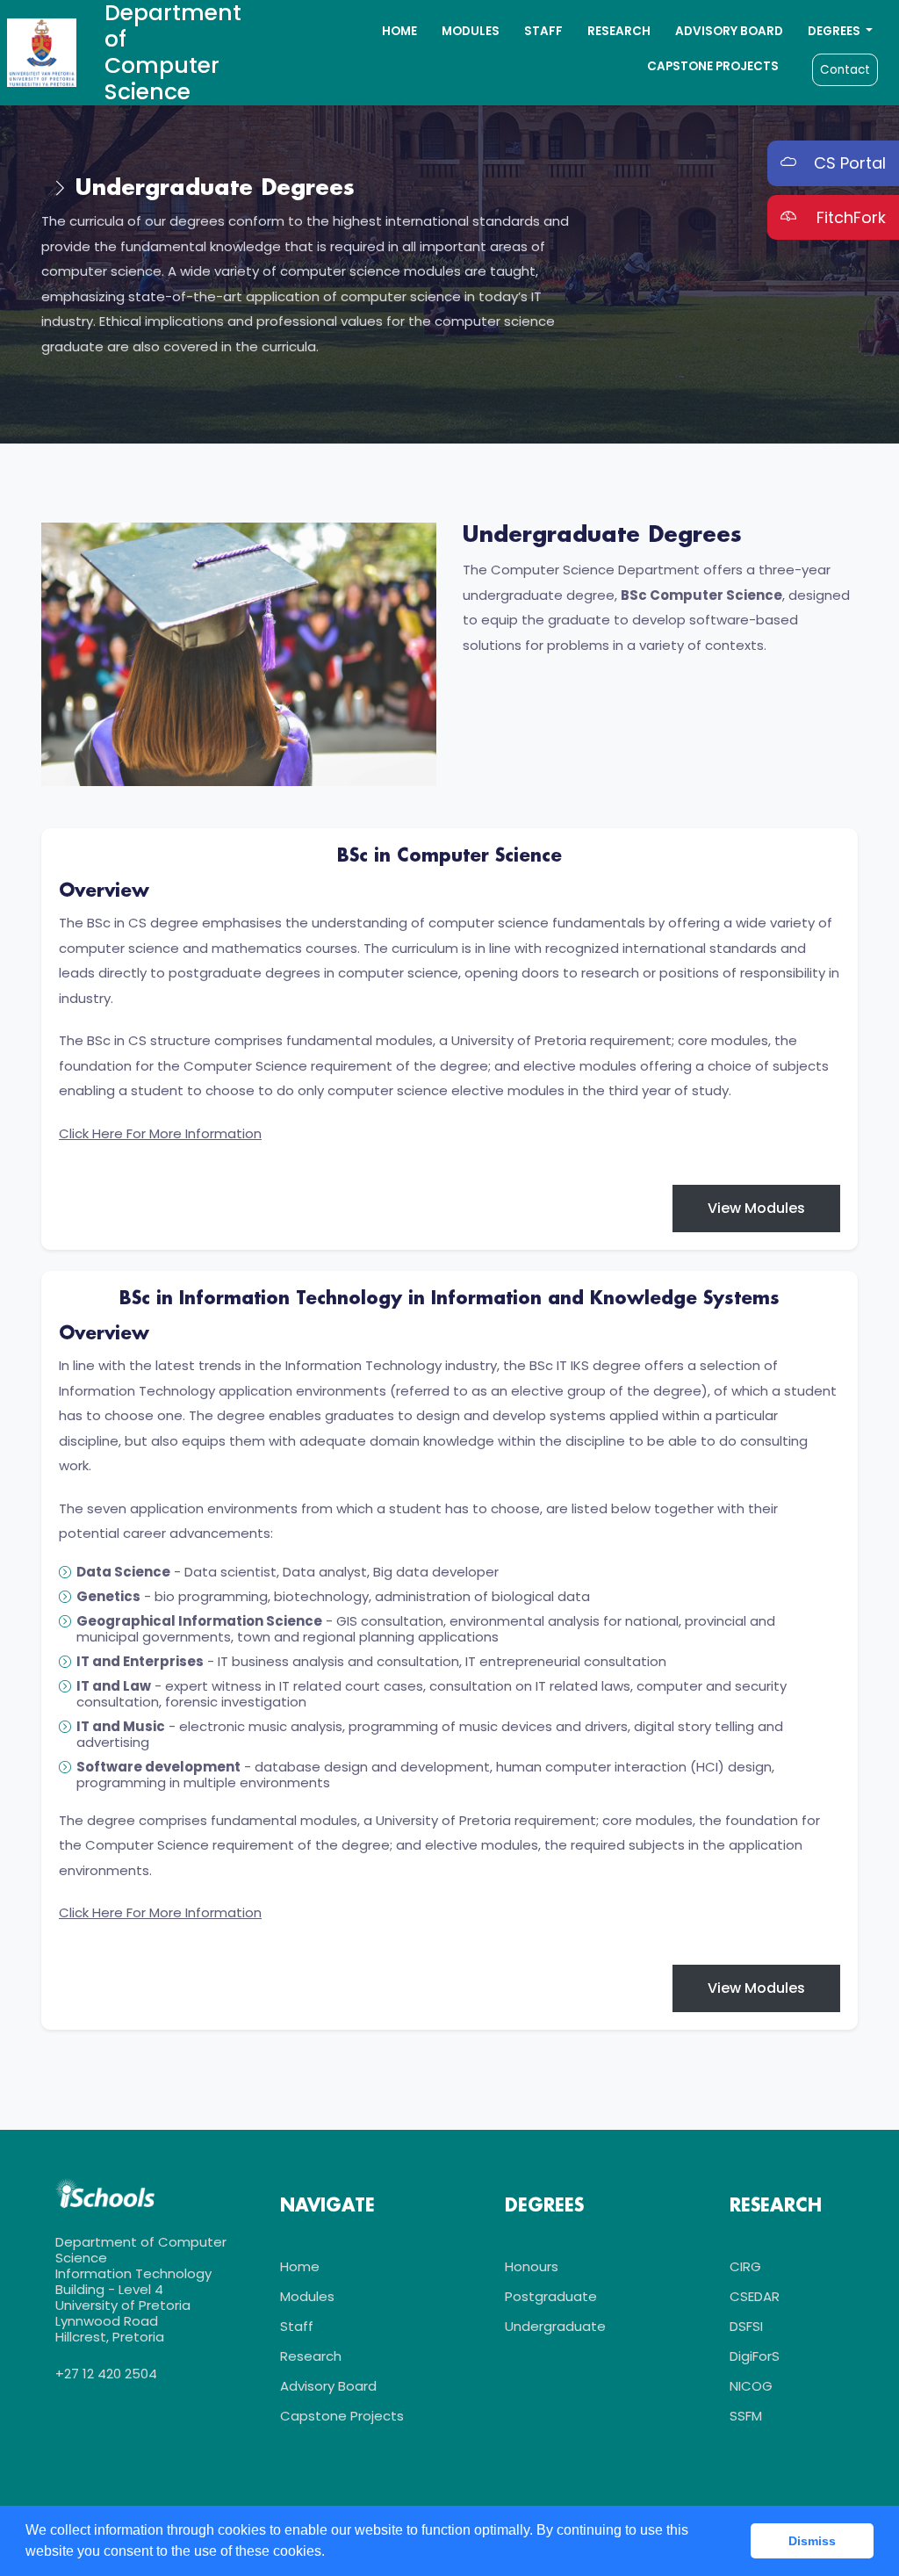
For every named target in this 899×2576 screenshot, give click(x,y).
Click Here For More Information (160, 1133)
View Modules (756, 1208)
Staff (543, 31)
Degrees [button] (835, 31)
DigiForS (755, 2356)
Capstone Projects (713, 66)
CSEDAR (755, 2296)
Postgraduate (551, 2296)
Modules (471, 31)
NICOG (751, 2386)
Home (399, 31)
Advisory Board (729, 31)
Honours (532, 2266)
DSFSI (746, 2326)
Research (619, 31)
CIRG (745, 2266)
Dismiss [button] (812, 2541)
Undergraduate (555, 2326)
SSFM (746, 2416)
